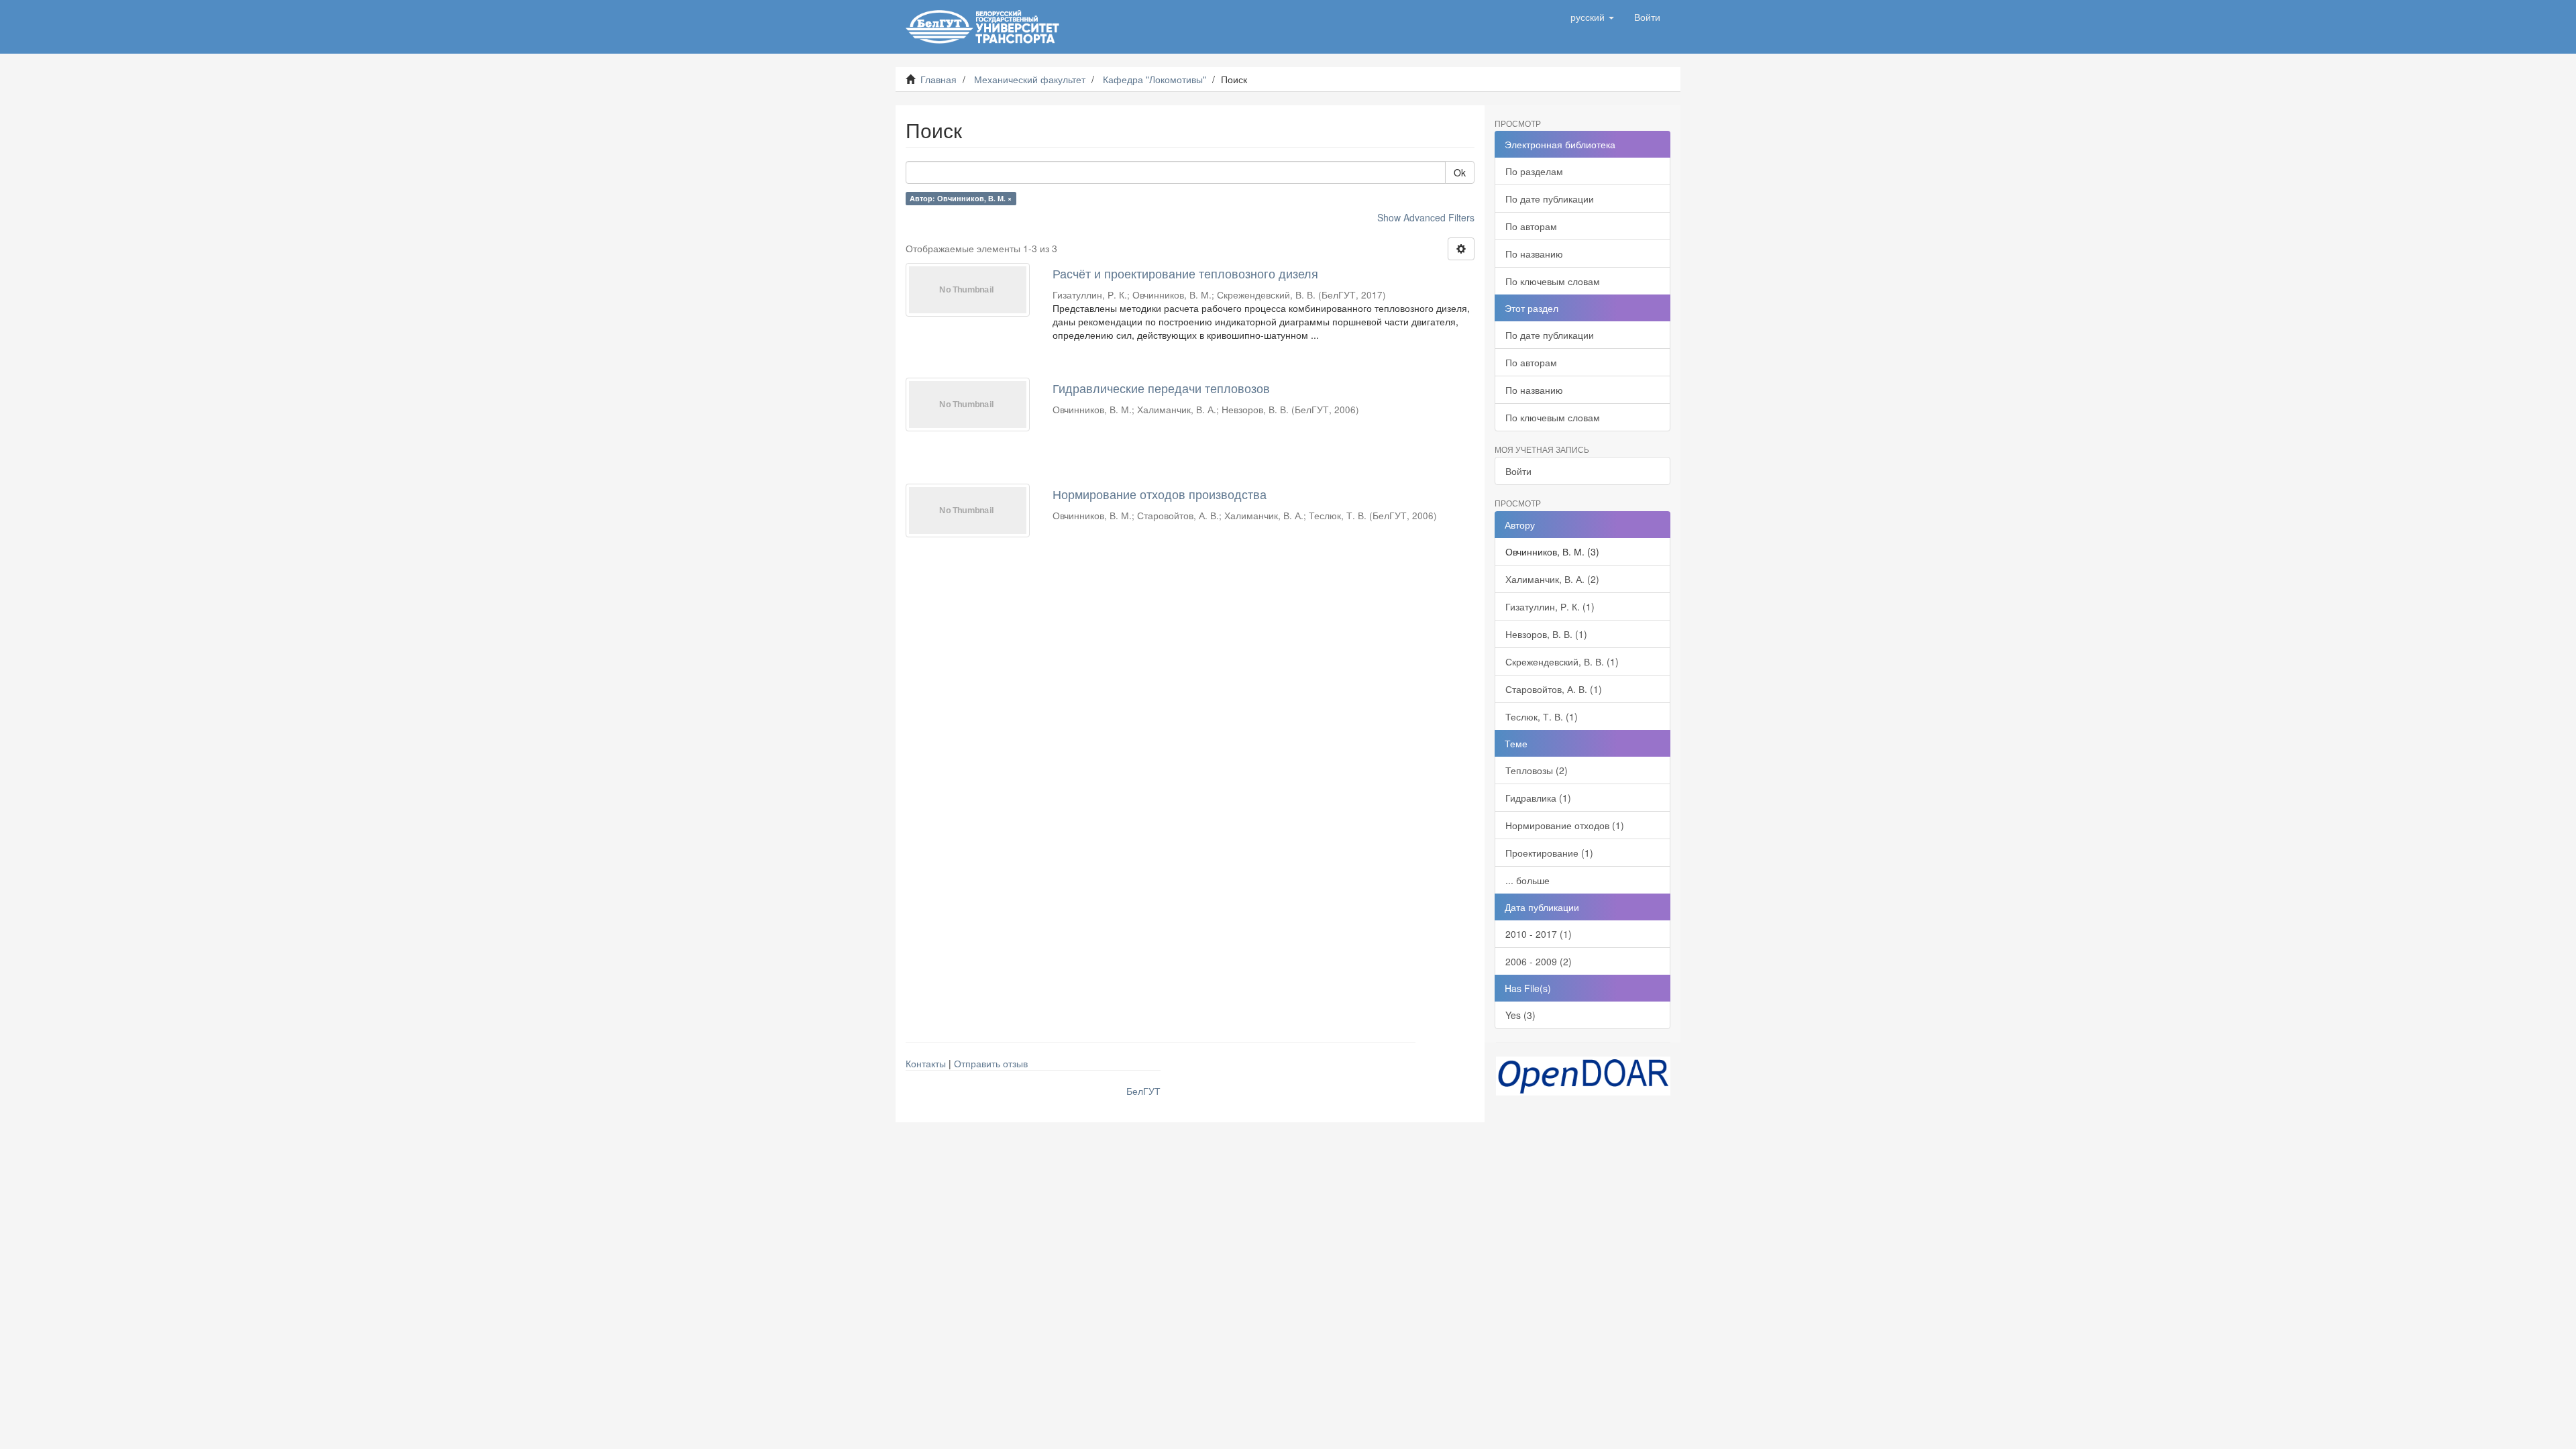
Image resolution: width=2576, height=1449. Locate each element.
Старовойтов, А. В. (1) (1554, 689)
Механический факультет (1030, 79)
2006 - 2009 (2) (1539, 961)
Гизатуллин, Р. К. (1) (1550, 606)
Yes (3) (1520, 1015)
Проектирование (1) (1549, 853)
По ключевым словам (1553, 281)
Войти (1518, 471)
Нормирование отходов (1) (1565, 825)
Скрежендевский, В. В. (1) (1562, 661)
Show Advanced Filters (1426, 217)
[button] (1592, 17)
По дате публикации (1550, 199)
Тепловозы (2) (1537, 770)
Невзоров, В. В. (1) (1546, 634)
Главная (938, 79)
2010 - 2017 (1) (1539, 934)
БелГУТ (1143, 1091)
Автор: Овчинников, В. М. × (961, 198)
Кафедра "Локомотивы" (1155, 79)
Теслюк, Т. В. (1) (1542, 716)
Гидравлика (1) (1538, 798)
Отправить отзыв (991, 1063)
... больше (1527, 880)
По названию (1534, 254)
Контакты (926, 1063)
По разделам (1534, 171)
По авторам (1531, 226)
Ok (1460, 172)
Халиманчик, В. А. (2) (1552, 579)
